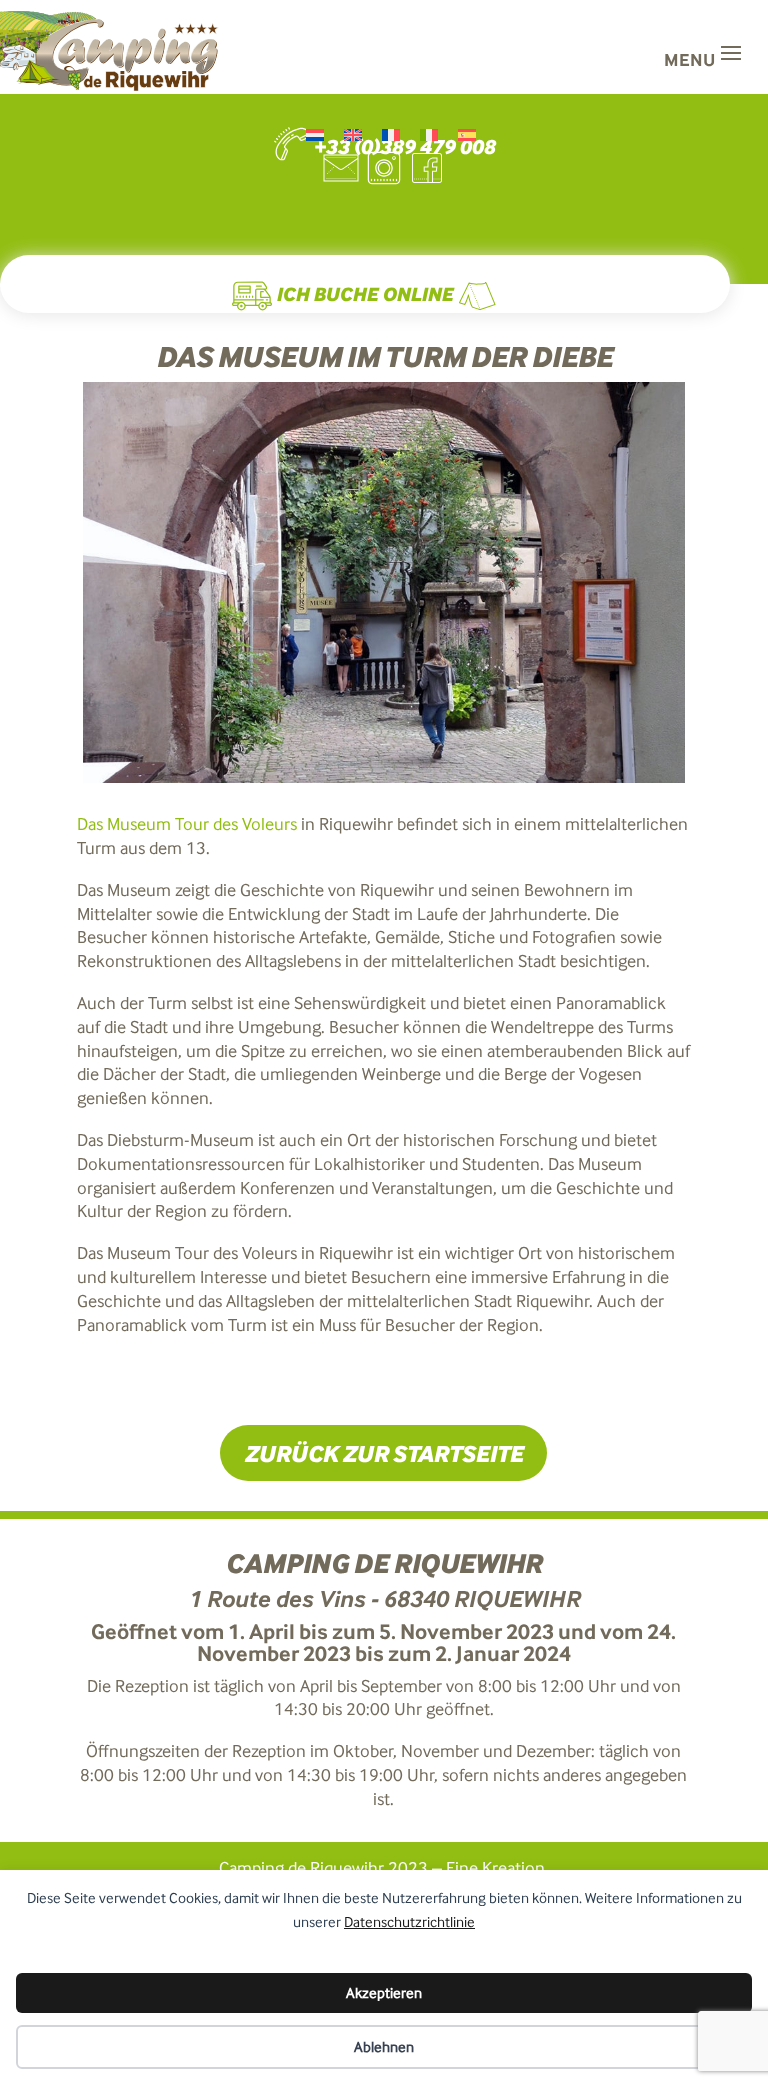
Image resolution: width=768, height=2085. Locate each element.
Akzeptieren (384, 1993)
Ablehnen (384, 2047)
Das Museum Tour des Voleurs (187, 824)
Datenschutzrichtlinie (409, 1922)
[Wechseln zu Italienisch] (429, 135)
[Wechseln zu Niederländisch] (315, 135)
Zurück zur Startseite (383, 1453)
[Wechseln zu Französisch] (391, 135)
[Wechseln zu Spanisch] (467, 135)
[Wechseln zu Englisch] (353, 135)
